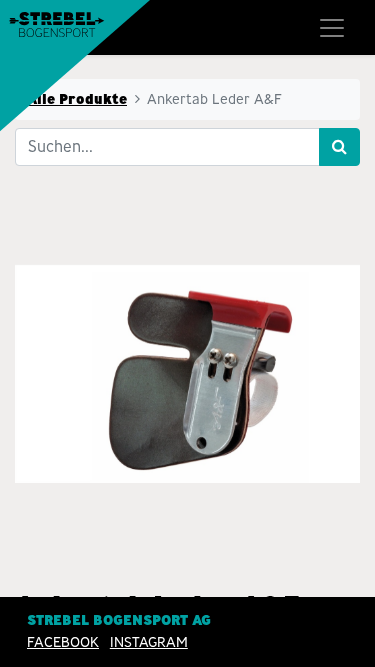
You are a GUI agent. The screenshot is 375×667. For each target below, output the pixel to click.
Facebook (63, 642)
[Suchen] (339, 147)
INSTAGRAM (149, 642)
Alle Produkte (77, 99)
